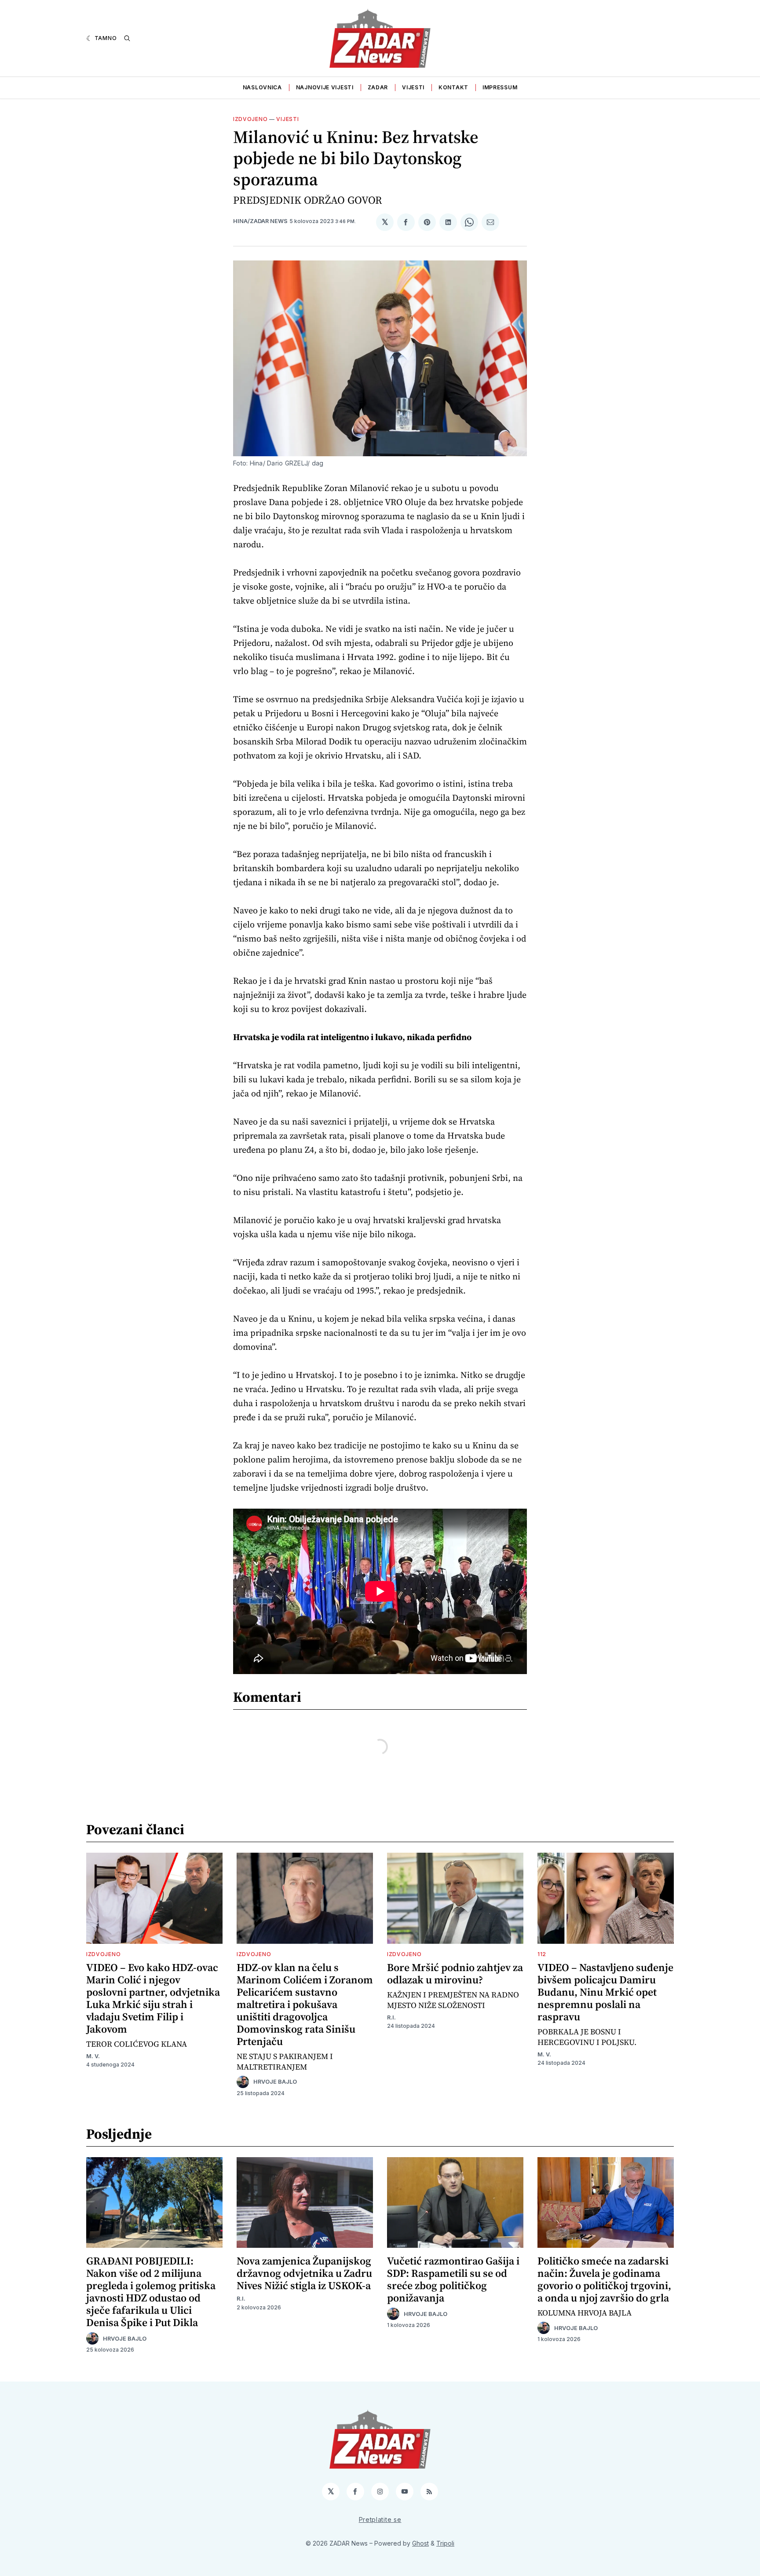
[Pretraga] (127, 38)
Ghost (420, 2543)
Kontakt (453, 87)
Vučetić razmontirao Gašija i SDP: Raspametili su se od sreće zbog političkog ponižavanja (453, 2279)
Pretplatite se (380, 2519)
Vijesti (413, 87)
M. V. (93, 2056)
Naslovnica (262, 87)
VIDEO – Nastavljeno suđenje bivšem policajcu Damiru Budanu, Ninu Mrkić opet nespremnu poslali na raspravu (605, 1992)
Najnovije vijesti (325, 87)
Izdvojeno (250, 119)
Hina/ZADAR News (260, 221)
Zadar (378, 87)
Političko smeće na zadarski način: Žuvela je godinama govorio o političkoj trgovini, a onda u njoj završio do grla (604, 2279)
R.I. (391, 2017)
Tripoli (445, 2543)
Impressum (500, 87)
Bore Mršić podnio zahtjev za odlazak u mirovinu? (455, 1973)
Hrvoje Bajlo (275, 2082)
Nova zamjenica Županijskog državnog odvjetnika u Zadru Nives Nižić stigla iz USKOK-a (304, 2273)
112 (542, 1954)
